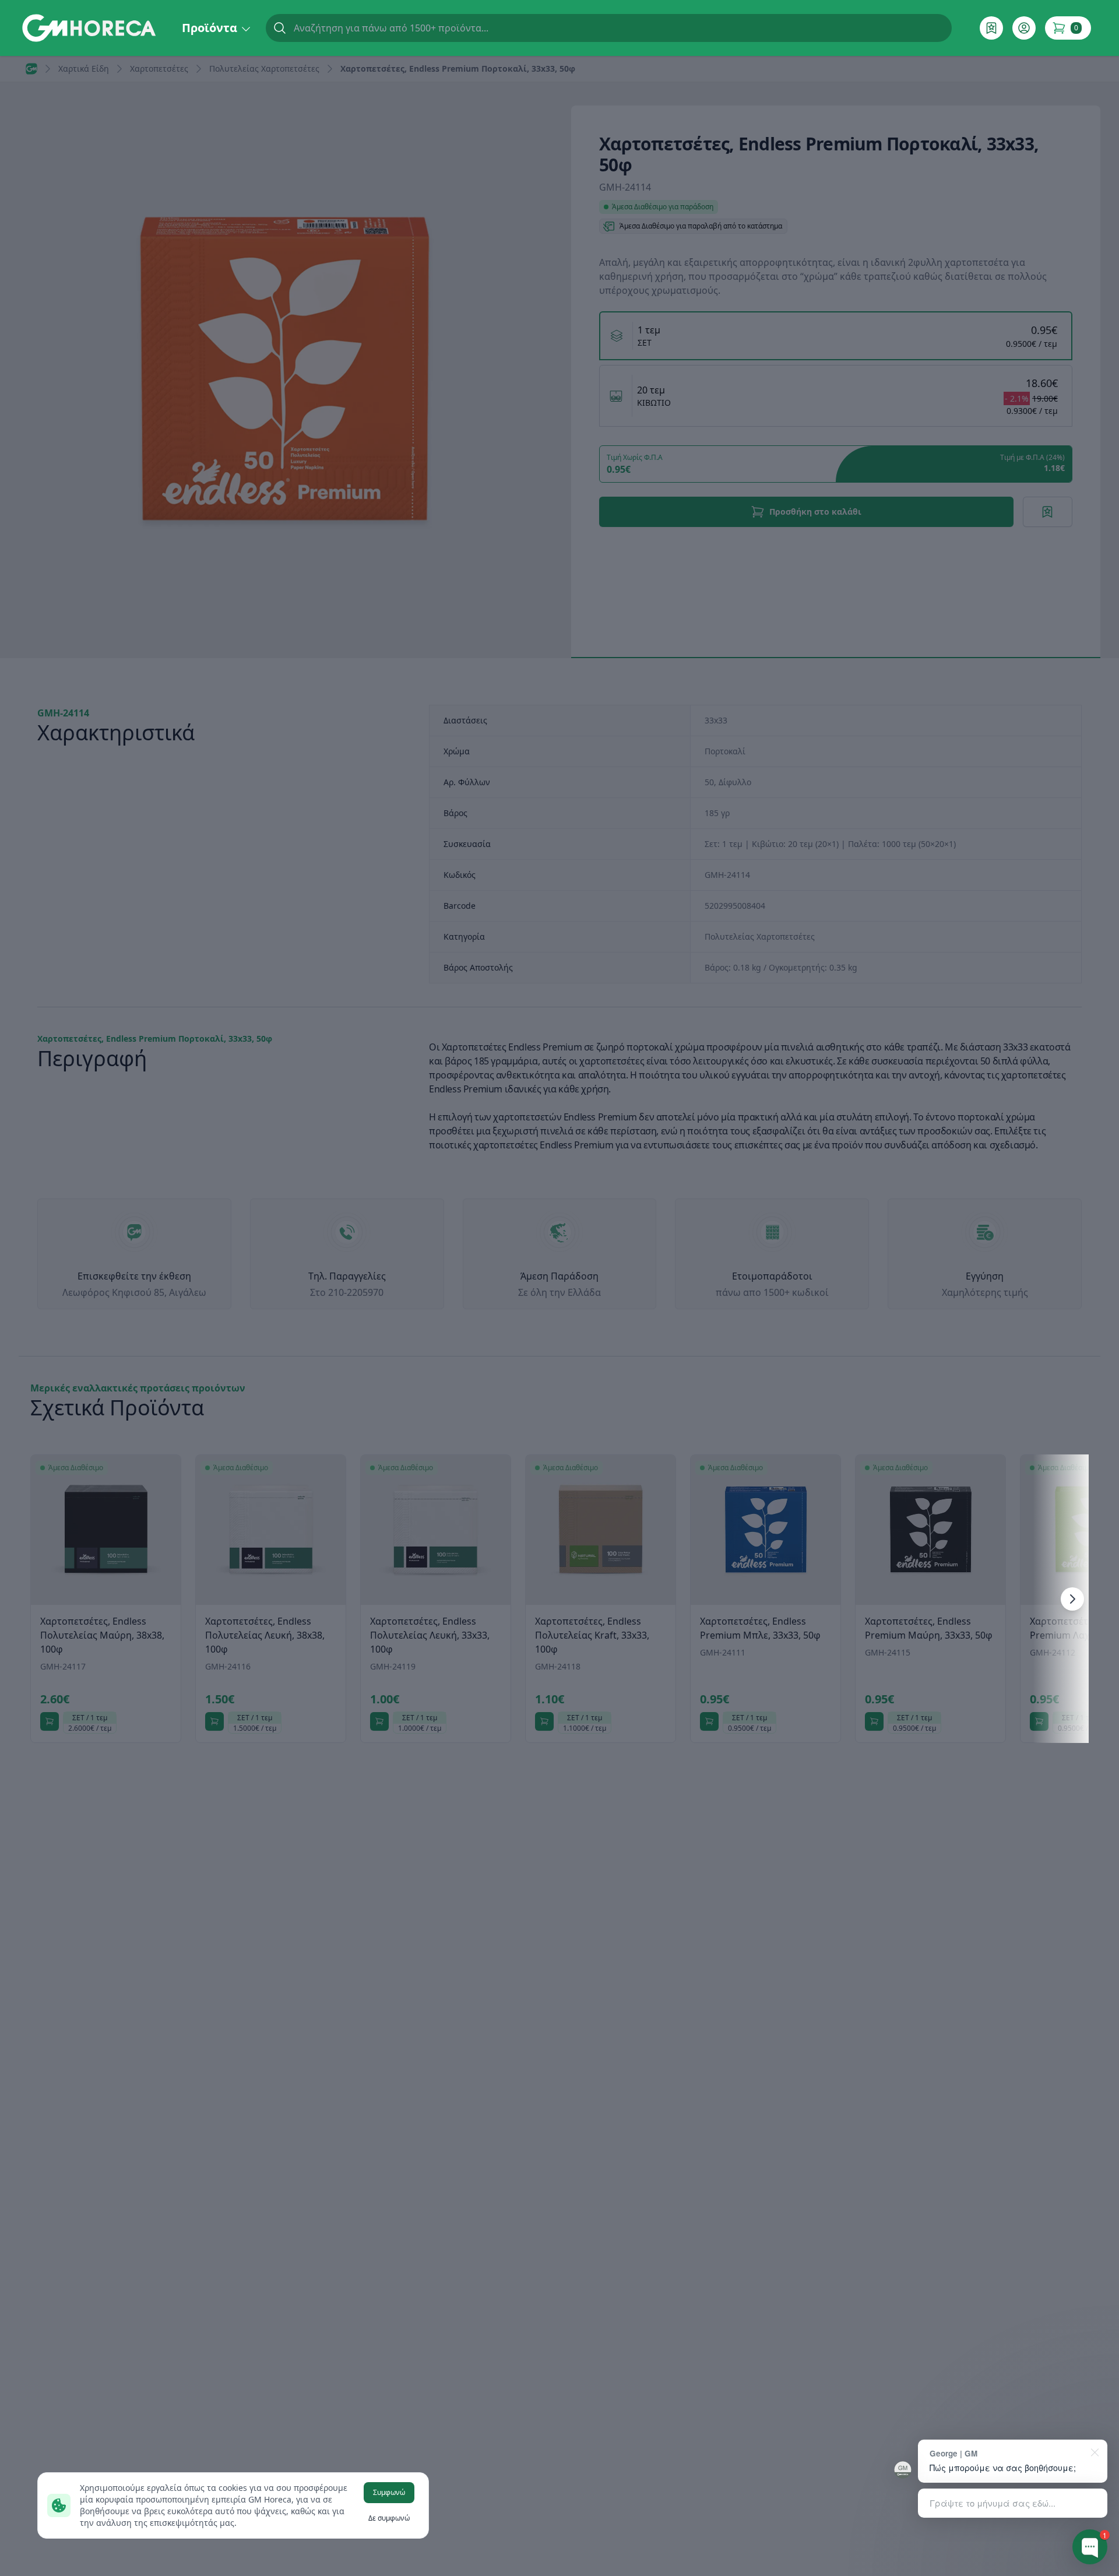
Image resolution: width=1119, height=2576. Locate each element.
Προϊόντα (211, 28)
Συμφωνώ (389, 2492)
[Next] (1072, 1599)
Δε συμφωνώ (389, 2518)
